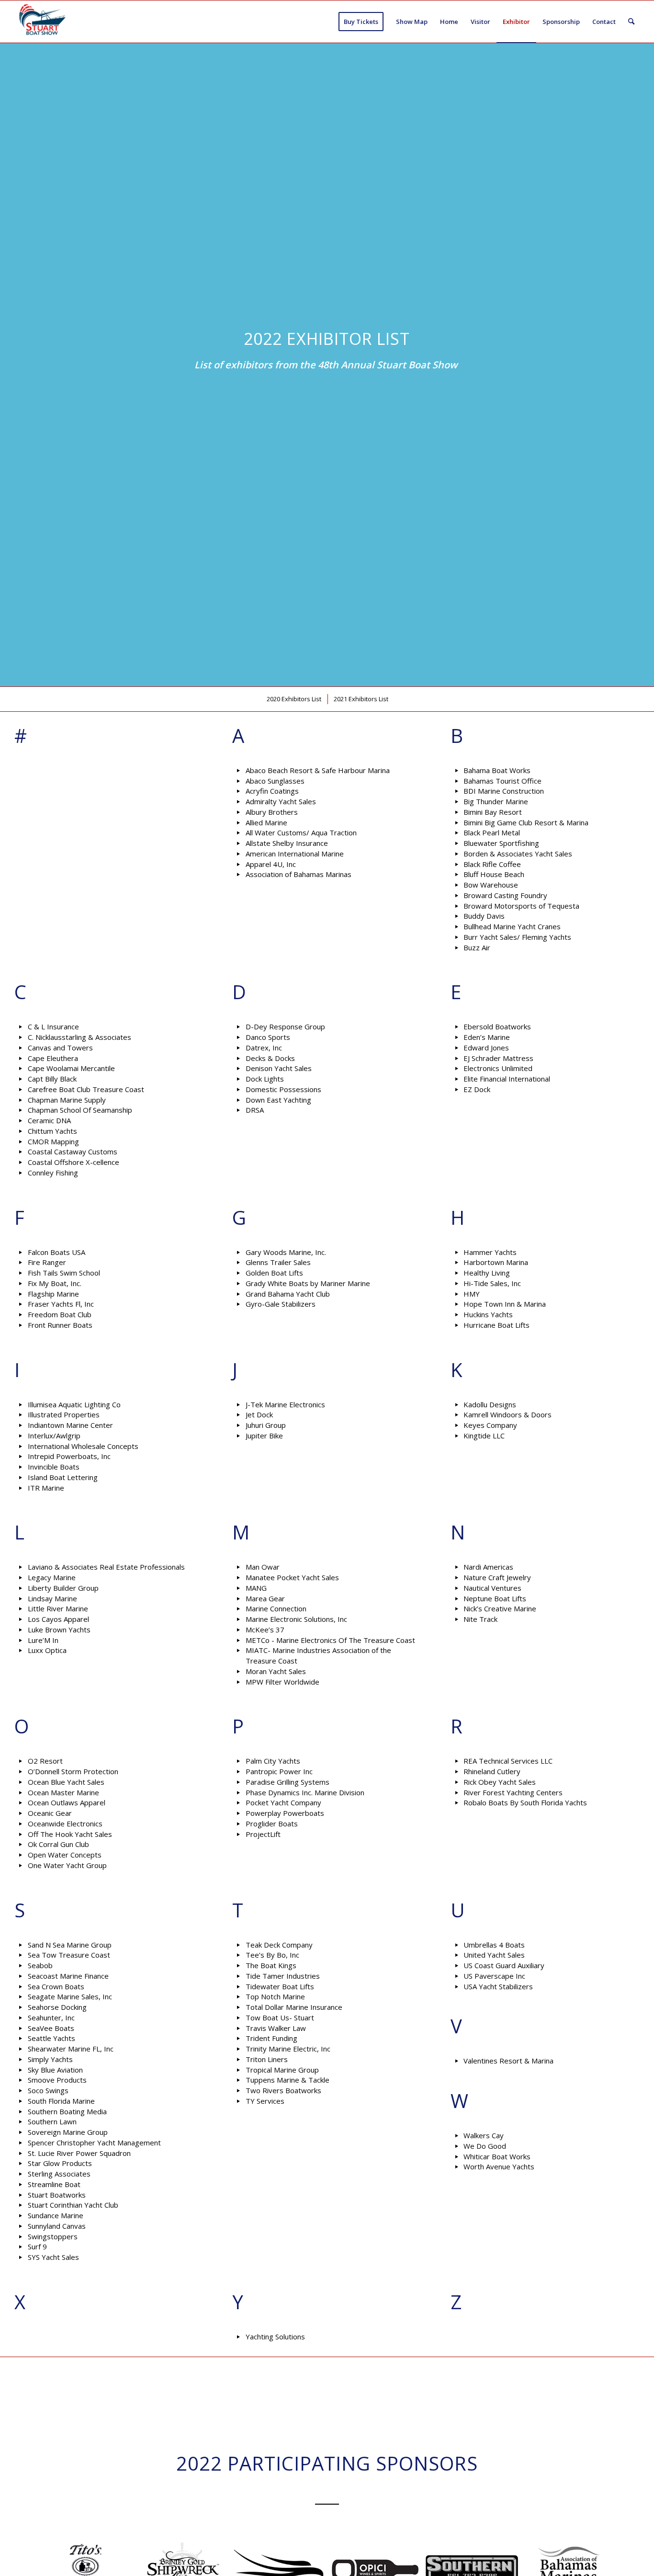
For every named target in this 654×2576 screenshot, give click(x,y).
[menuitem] (361, 22)
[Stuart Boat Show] (41, 22)
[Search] (631, 22)
